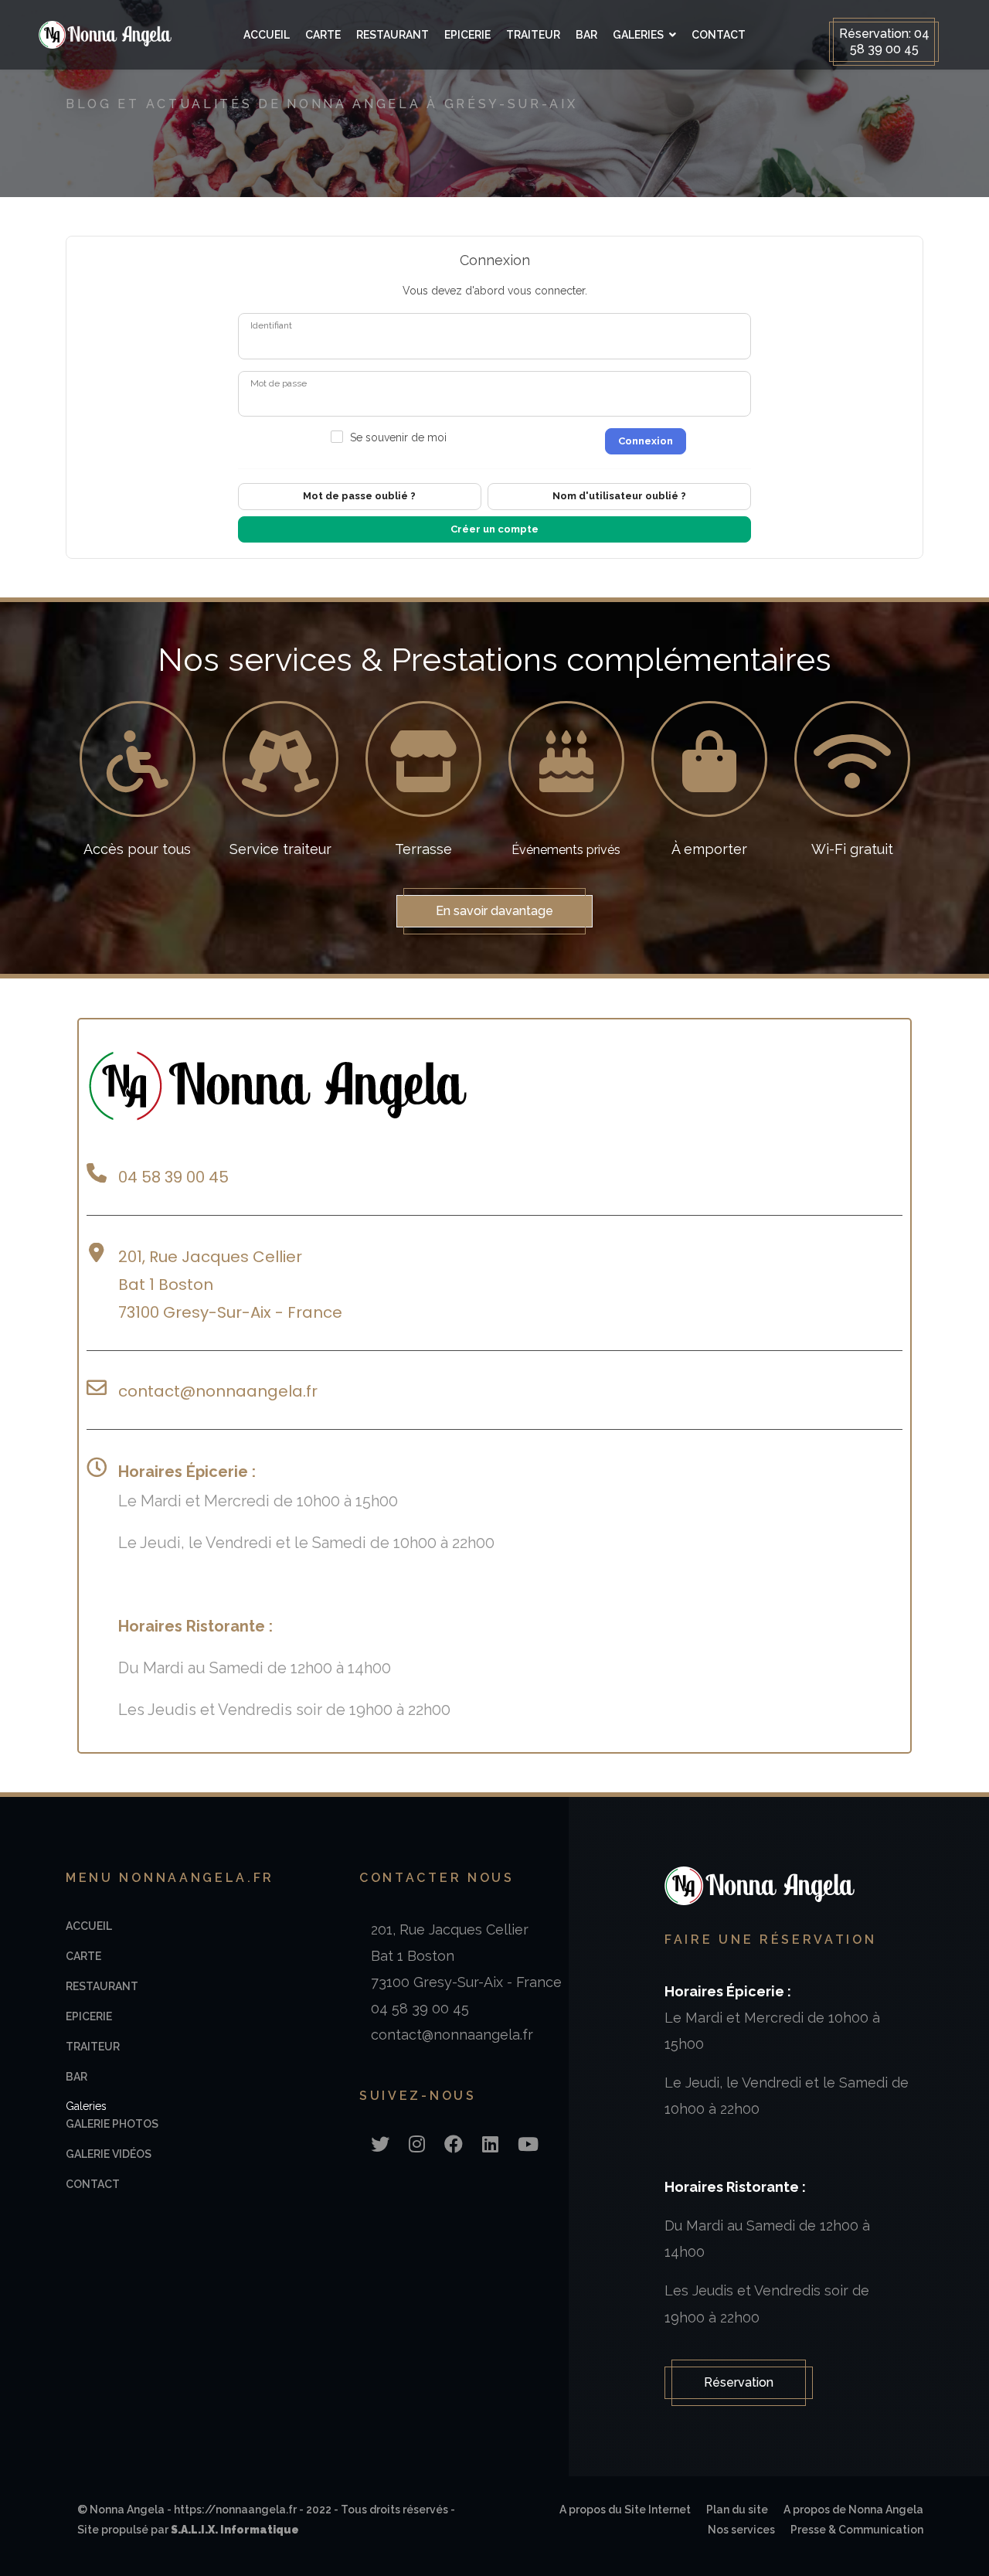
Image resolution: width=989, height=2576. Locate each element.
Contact (719, 35)
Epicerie (467, 35)
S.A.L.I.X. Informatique (235, 2530)
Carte (323, 35)
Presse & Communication (857, 2530)
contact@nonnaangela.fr (220, 1391)
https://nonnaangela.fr (235, 2510)
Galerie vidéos (109, 2154)
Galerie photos (112, 2124)
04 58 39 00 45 (173, 1177)
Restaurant (393, 35)
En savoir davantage (494, 911)
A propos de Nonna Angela (853, 2510)
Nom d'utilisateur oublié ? (619, 496)
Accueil (267, 35)
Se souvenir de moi (398, 437)
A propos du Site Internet (625, 2510)
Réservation (739, 2382)
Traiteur (533, 35)
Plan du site (737, 2510)
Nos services (741, 2530)
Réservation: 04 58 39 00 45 (884, 41)
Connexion (646, 441)
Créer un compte (494, 529)
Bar (586, 35)
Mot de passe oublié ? (359, 496)
